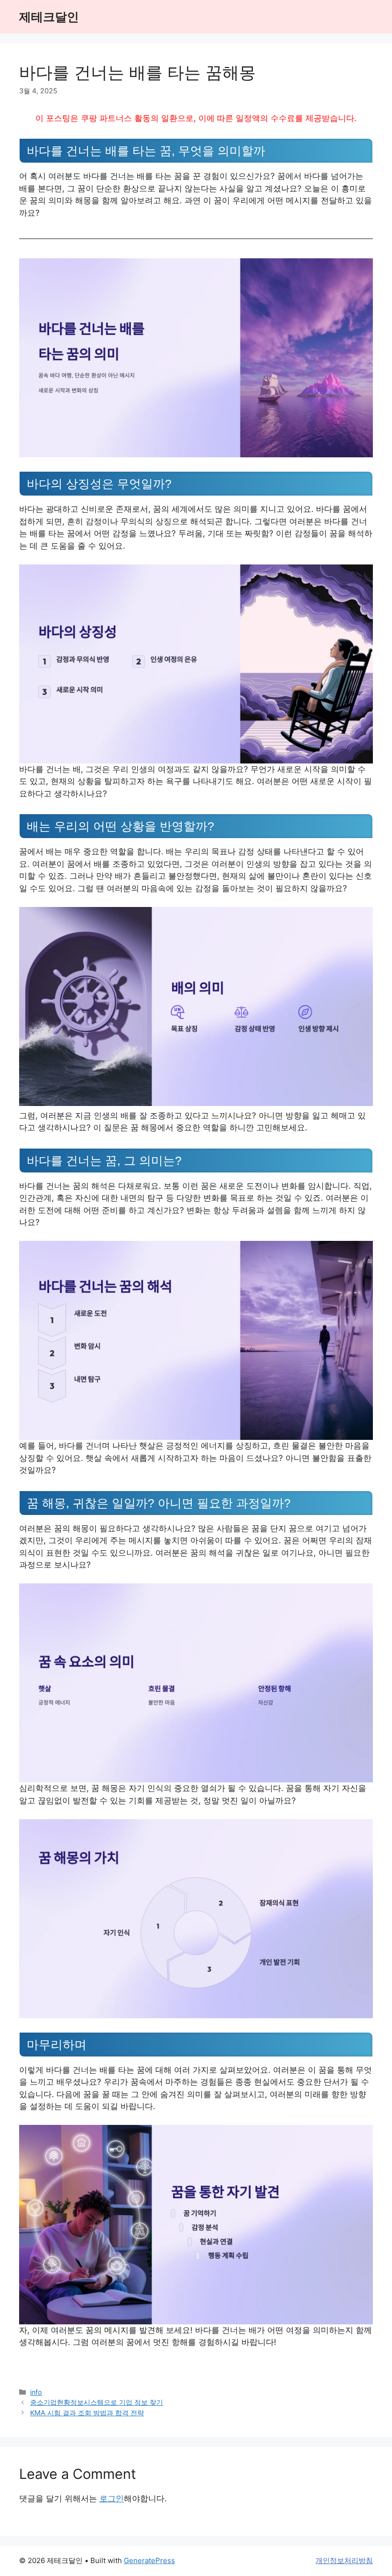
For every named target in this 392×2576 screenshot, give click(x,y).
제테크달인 (49, 17)
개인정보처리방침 (344, 2560)
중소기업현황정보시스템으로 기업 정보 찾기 (97, 2402)
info (36, 2392)
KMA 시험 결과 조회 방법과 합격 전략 (87, 2413)
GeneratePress (149, 2560)
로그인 (112, 2499)
